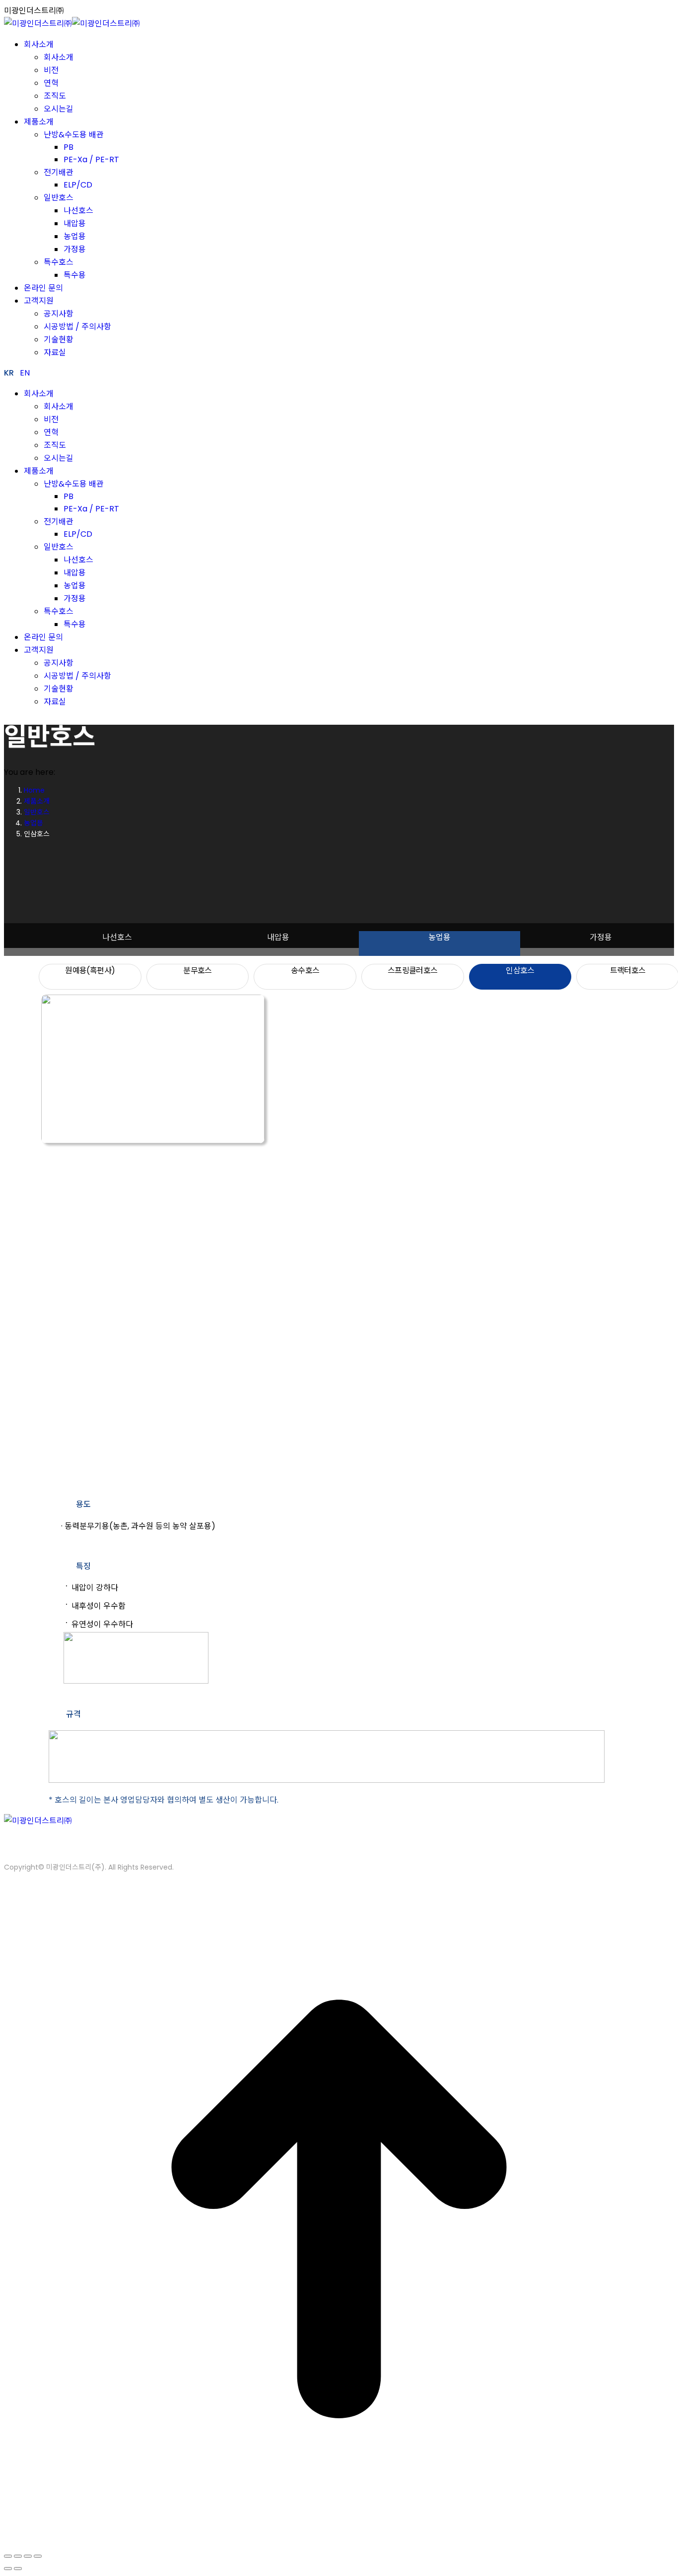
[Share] (18, 2556)
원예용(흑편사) (90, 971)
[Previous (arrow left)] (8, 2569)
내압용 (278, 937)
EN (25, 373)
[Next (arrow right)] (18, 2569)
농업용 (440, 937)
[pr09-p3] (118, 1467)
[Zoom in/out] (38, 2556)
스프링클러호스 (413, 971)
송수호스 (305, 971)
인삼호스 (520, 971)
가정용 (601, 937)
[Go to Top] (339, 2541)
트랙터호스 (628, 971)
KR (9, 373)
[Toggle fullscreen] (28, 2556)
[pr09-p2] (118, 1303)
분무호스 (197, 971)
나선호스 (117, 937)
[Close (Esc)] (8, 2556)
